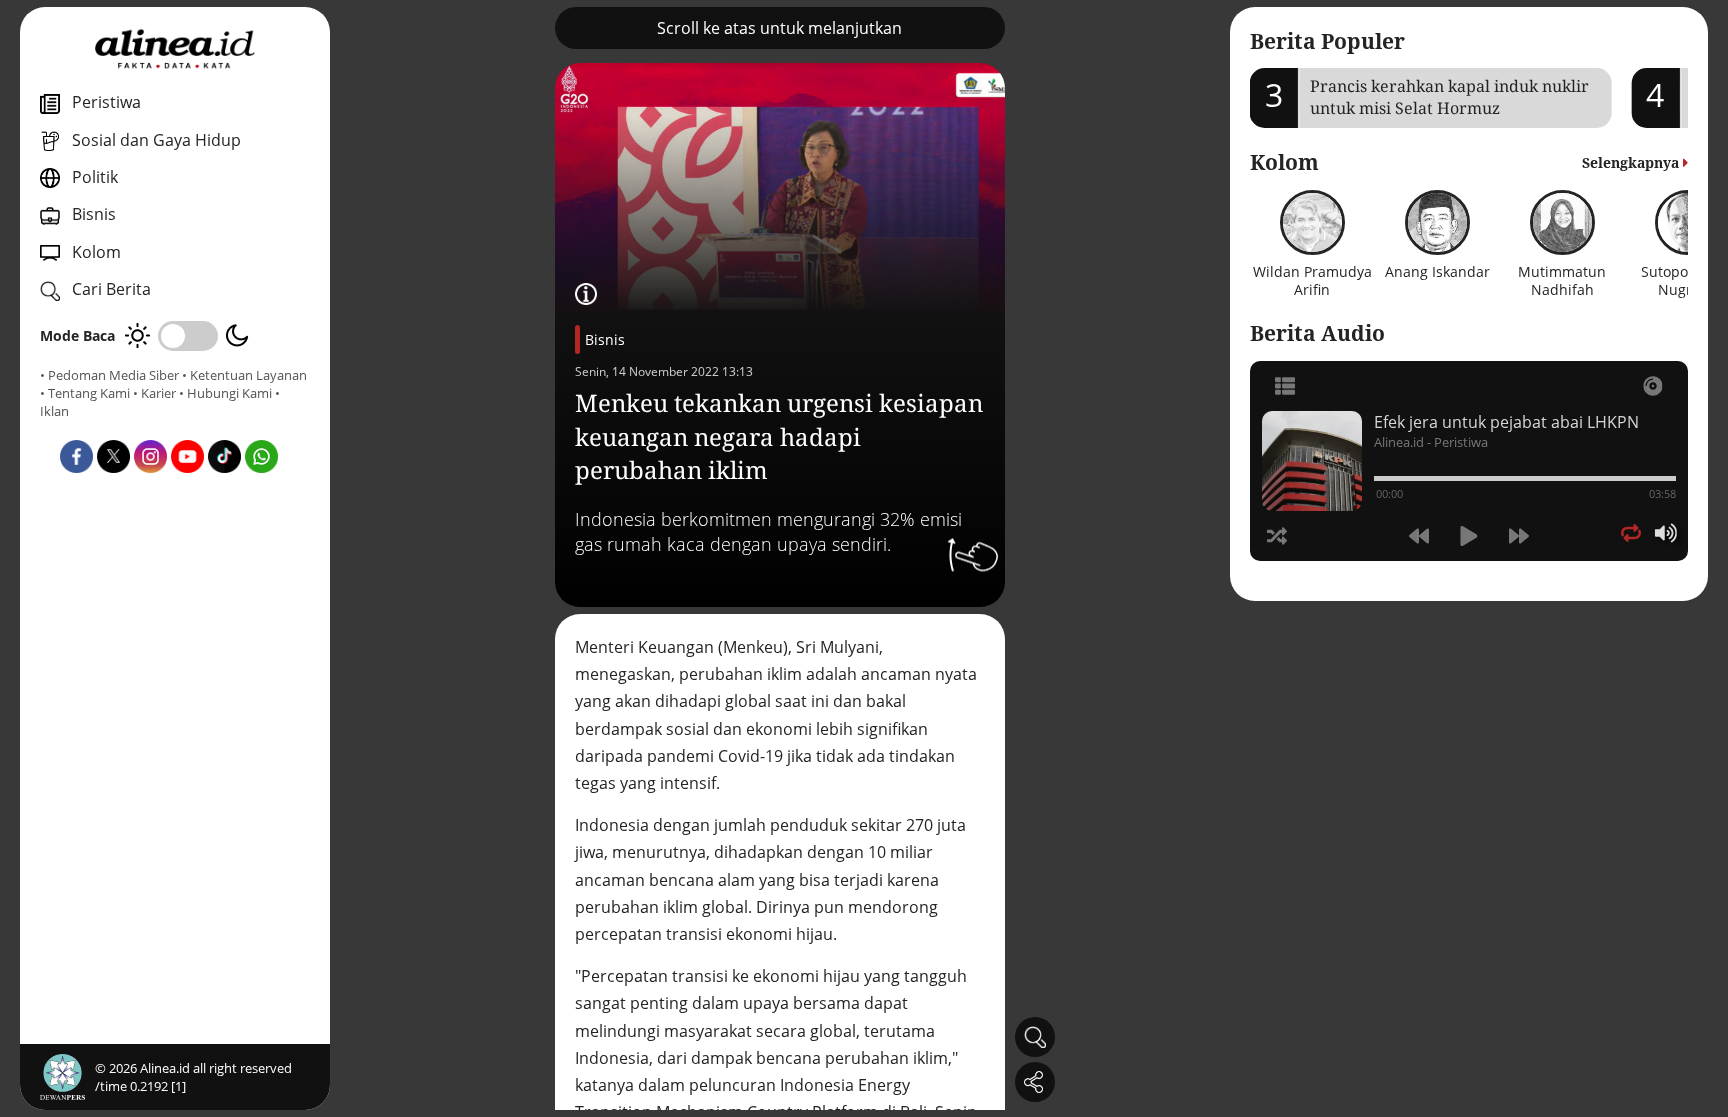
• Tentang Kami (85, 393)
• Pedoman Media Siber (109, 375)
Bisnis (605, 339)
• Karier (154, 393)
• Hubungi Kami (225, 393)
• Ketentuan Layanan (244, 375)
